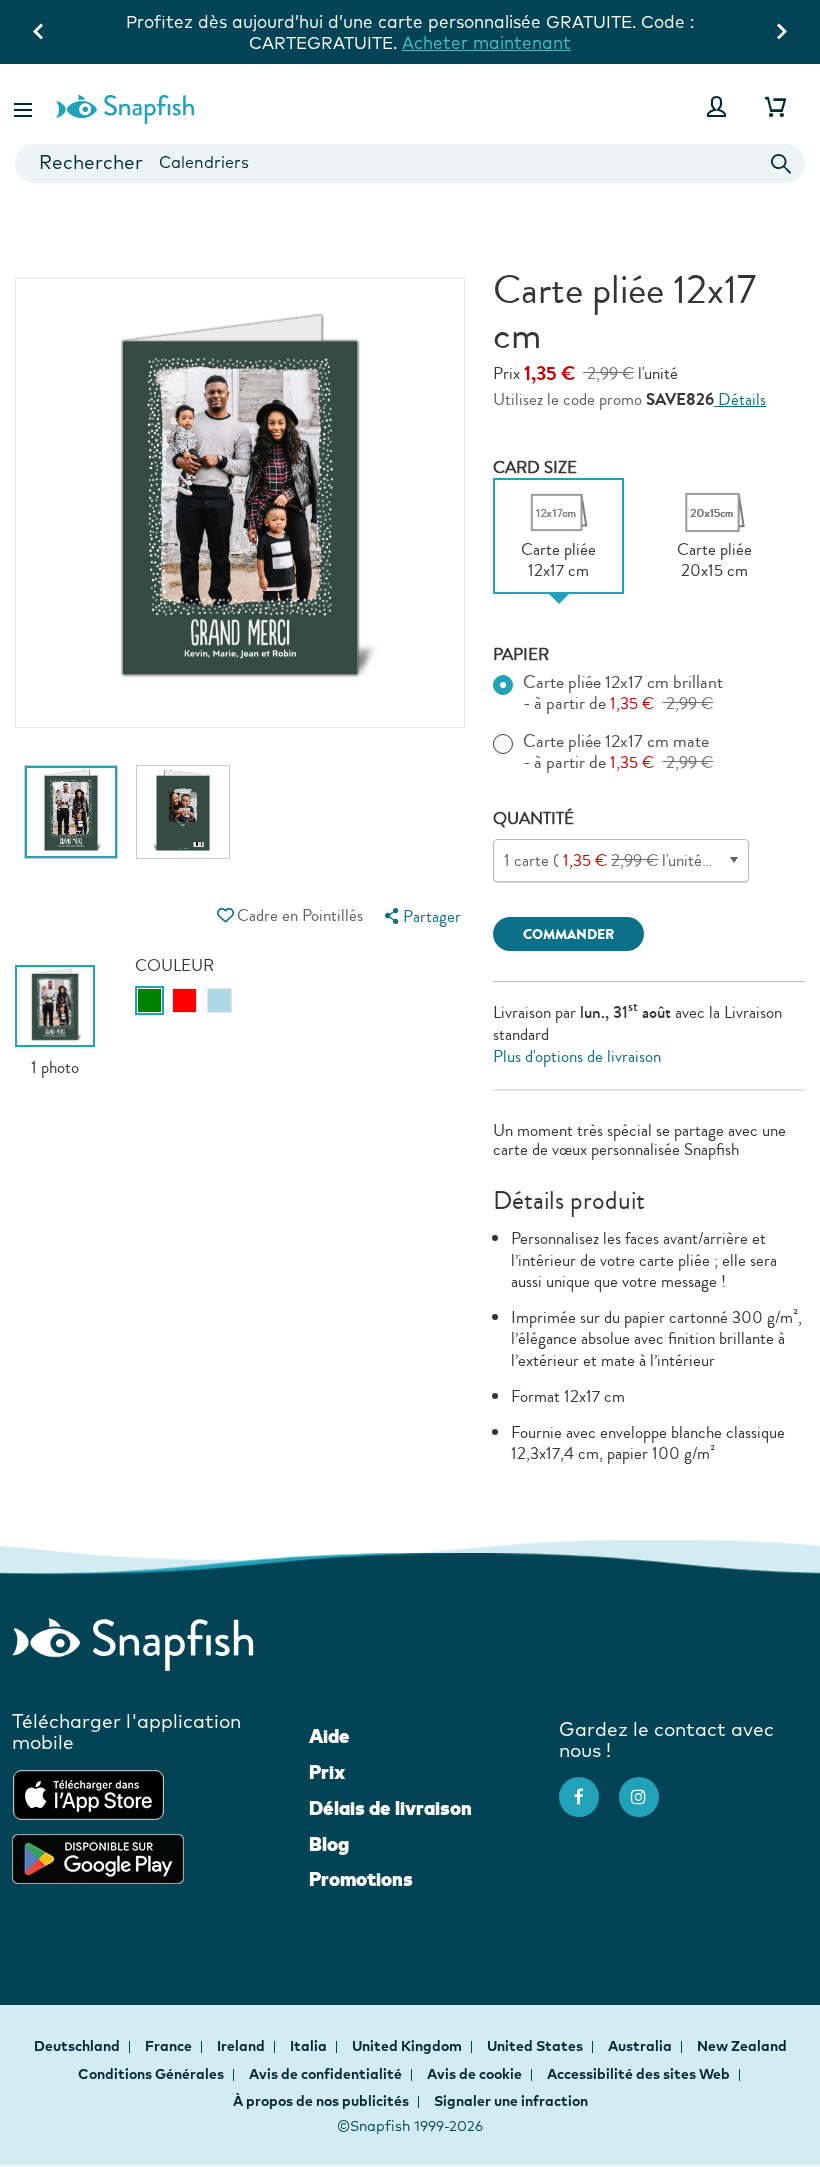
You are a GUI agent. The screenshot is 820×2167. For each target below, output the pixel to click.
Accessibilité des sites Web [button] (638, 2074)
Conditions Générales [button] (151, 2074)
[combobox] (410, 163)
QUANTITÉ (533, 818)
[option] (71, 822)
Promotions (361, 1879)
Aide (329, 1736)
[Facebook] (589, 1787)
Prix (327, 1772)
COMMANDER (568, 934)
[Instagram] (649, 1787)
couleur (174, 965)
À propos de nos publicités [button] (321, 2101)
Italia (310, 2046)
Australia (641, 2046)
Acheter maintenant (235, 42)
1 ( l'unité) (655, 860)
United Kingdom (408, 2046)
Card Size (535, 467)
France (170, 2046)
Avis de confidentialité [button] (325, 2074)
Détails (740, 399)
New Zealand (742, 2046)
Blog (329, 1844)
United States (536, 2046)
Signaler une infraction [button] (511, 2101)
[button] (25, 106)
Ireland (242, 2046)
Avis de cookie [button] (474, 2074)
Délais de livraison (390, 1808)
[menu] (421, 916)
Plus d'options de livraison (577, 1056)
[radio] (149, 1000)
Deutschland (78, 2046)
